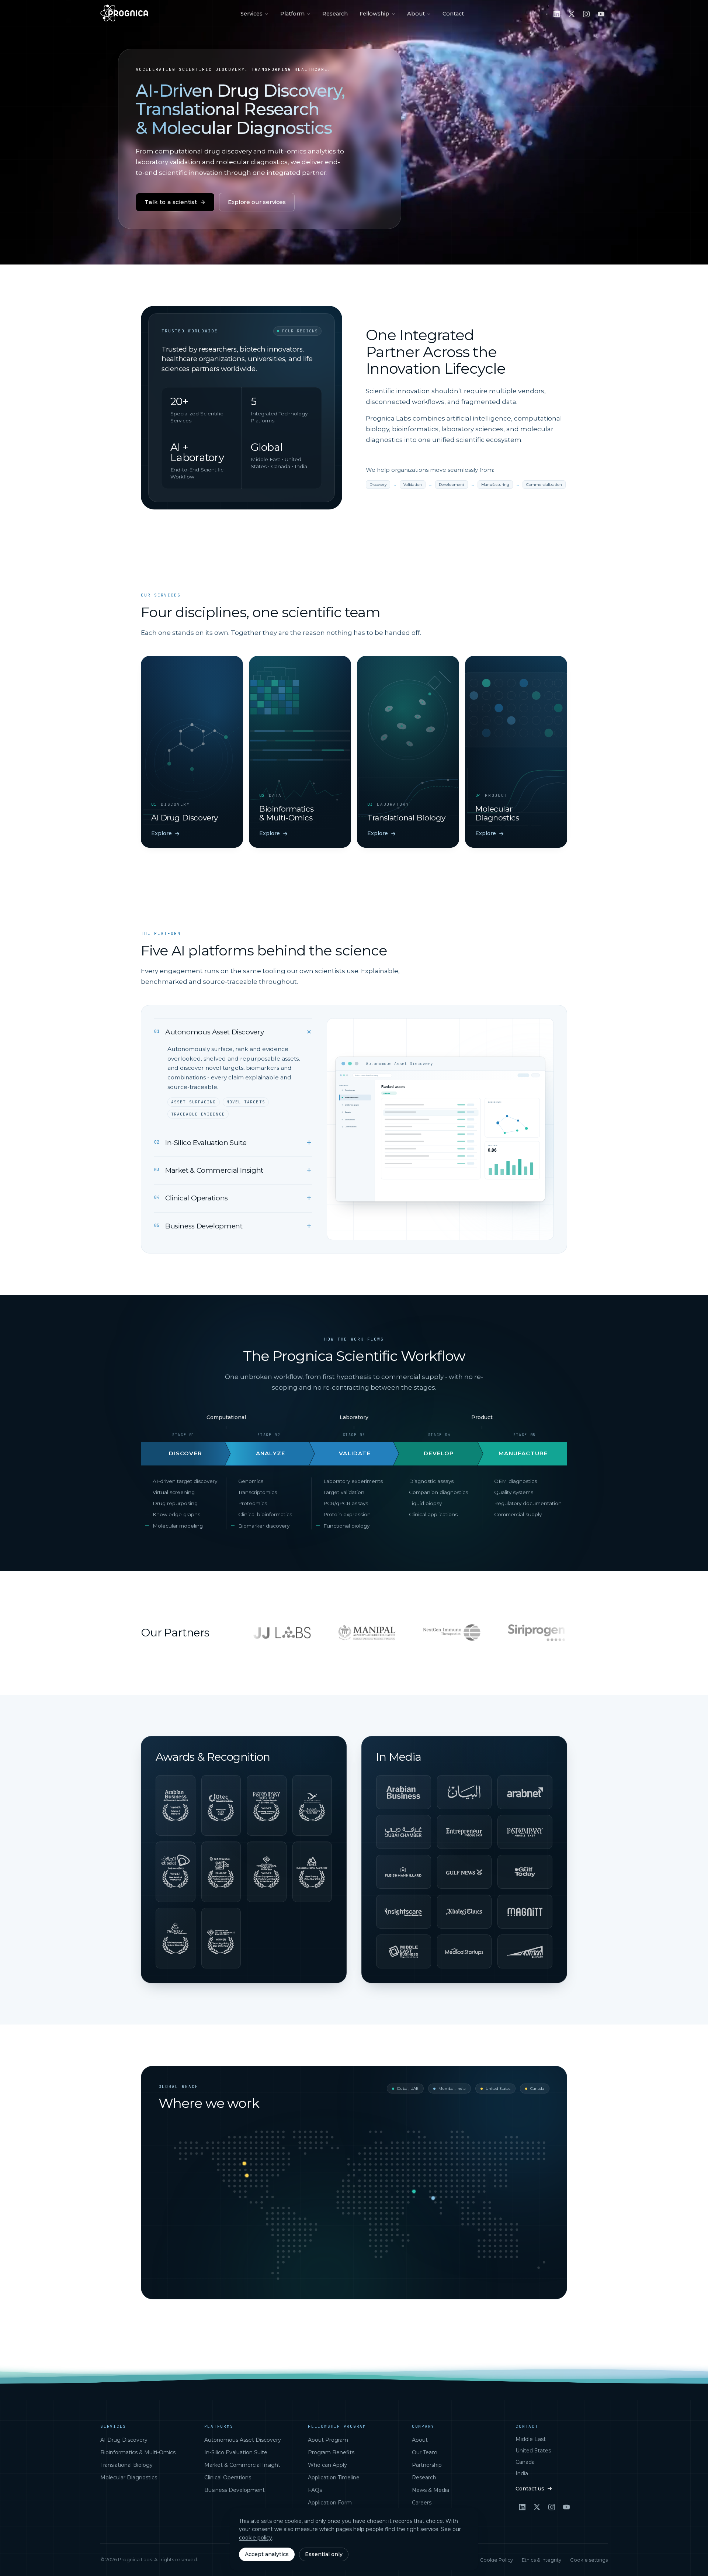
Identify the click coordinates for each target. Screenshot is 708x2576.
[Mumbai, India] (433, 2198)
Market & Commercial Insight (242, 2465)
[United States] (247, 2175)
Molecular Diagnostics (129, 2478)
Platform (292, 14)
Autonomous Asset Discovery (243, 2440)
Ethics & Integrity (542, 2560)
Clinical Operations (228, 2478)
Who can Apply (327, 2465)
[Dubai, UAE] (414, 2191)
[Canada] (244, 2163)
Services (251, 14)
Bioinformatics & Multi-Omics (138, 2452)
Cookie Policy (496, 2560)
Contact (453, 14)
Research (335, 14)
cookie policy (256, 2538)
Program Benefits (331, 2452)
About (416, 14)
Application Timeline (334, 2478)
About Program (328, 2440)
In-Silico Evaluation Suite (236, 2452)
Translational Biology (126, 2465)
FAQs (315, 2490)
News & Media (431, 2490)
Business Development (235, 2490)
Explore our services (257, 202)
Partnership (427, 2465)
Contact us (530, 2489)
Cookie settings (589, 2560)
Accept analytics (267, 2554)
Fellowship (374, 14)
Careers (422, 2503)
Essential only (324, 2554)
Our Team (425, 2452)
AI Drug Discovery (124, 2440)
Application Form (330, 2503)
